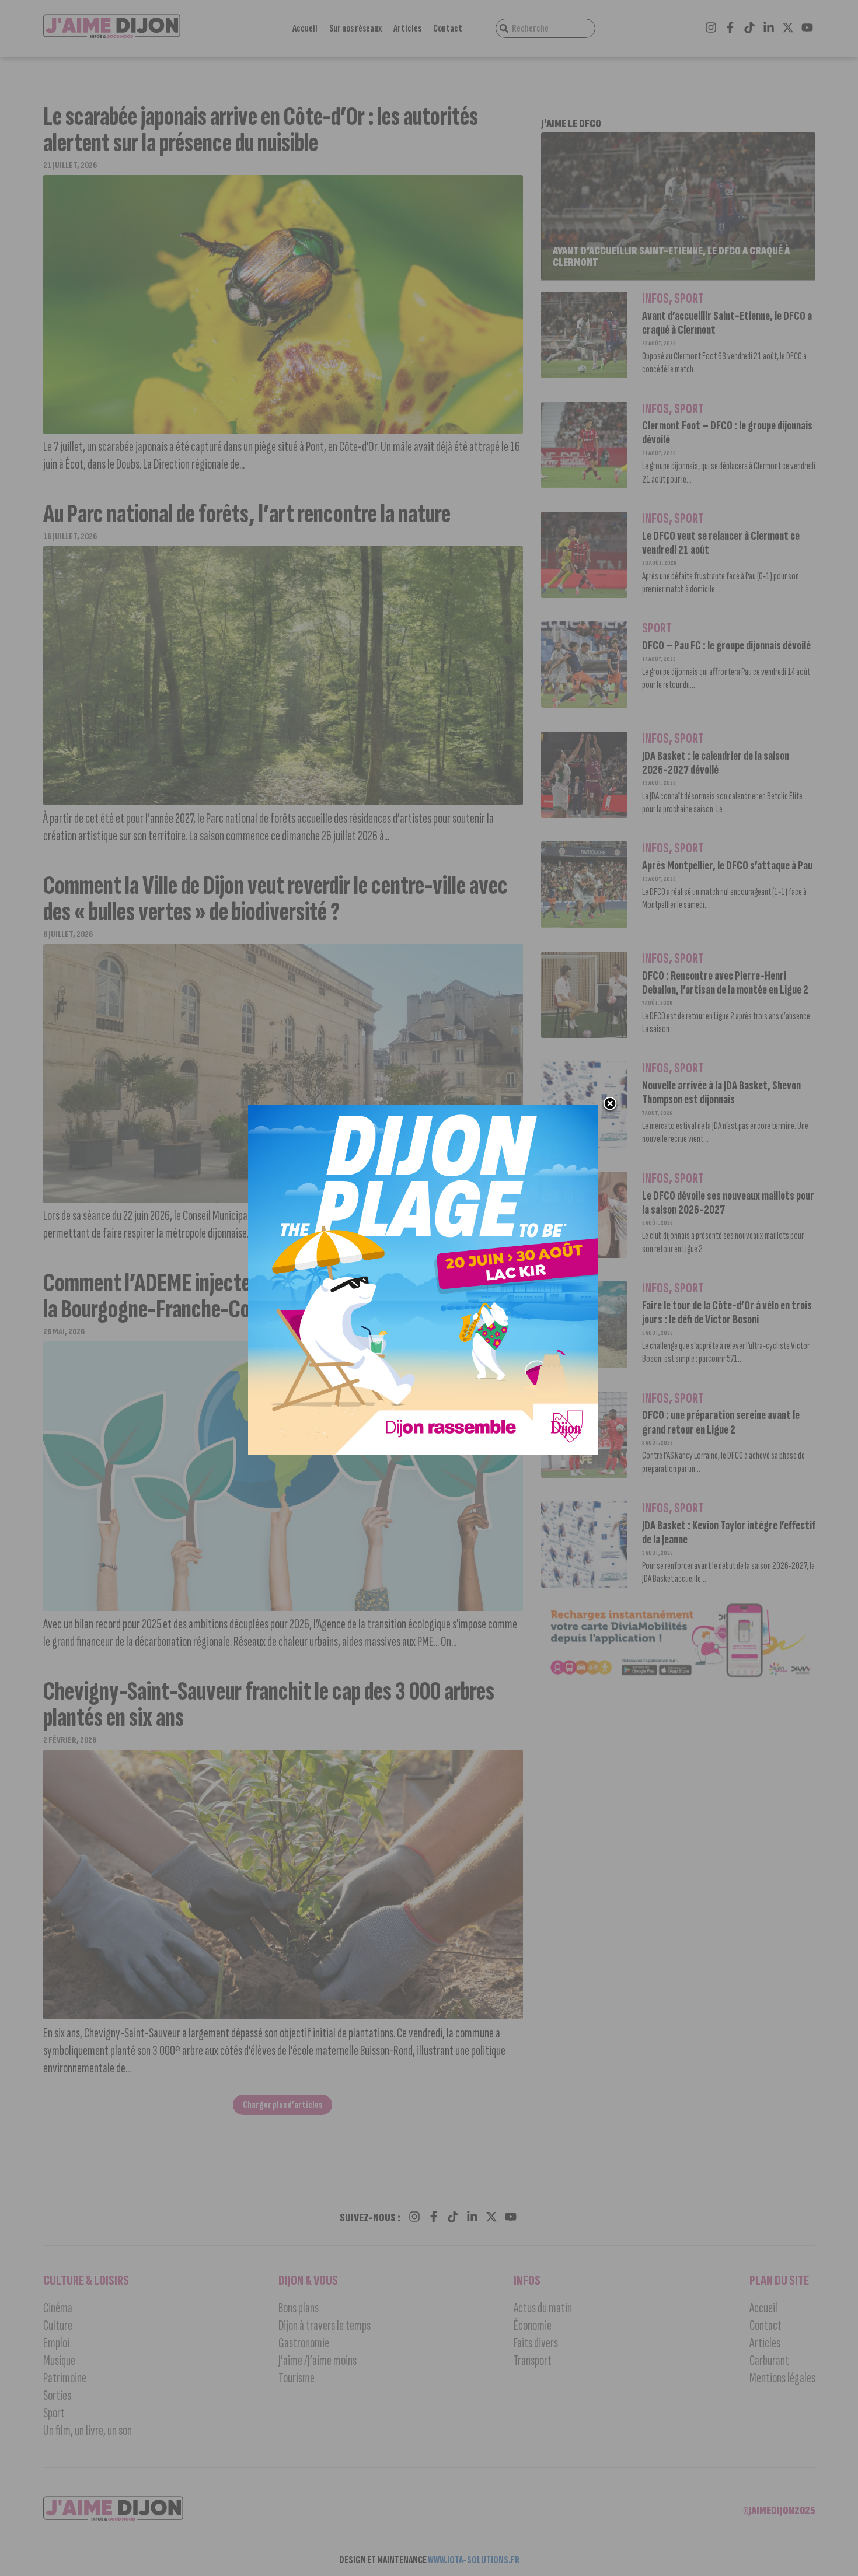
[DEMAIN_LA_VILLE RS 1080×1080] (423, 1280)
